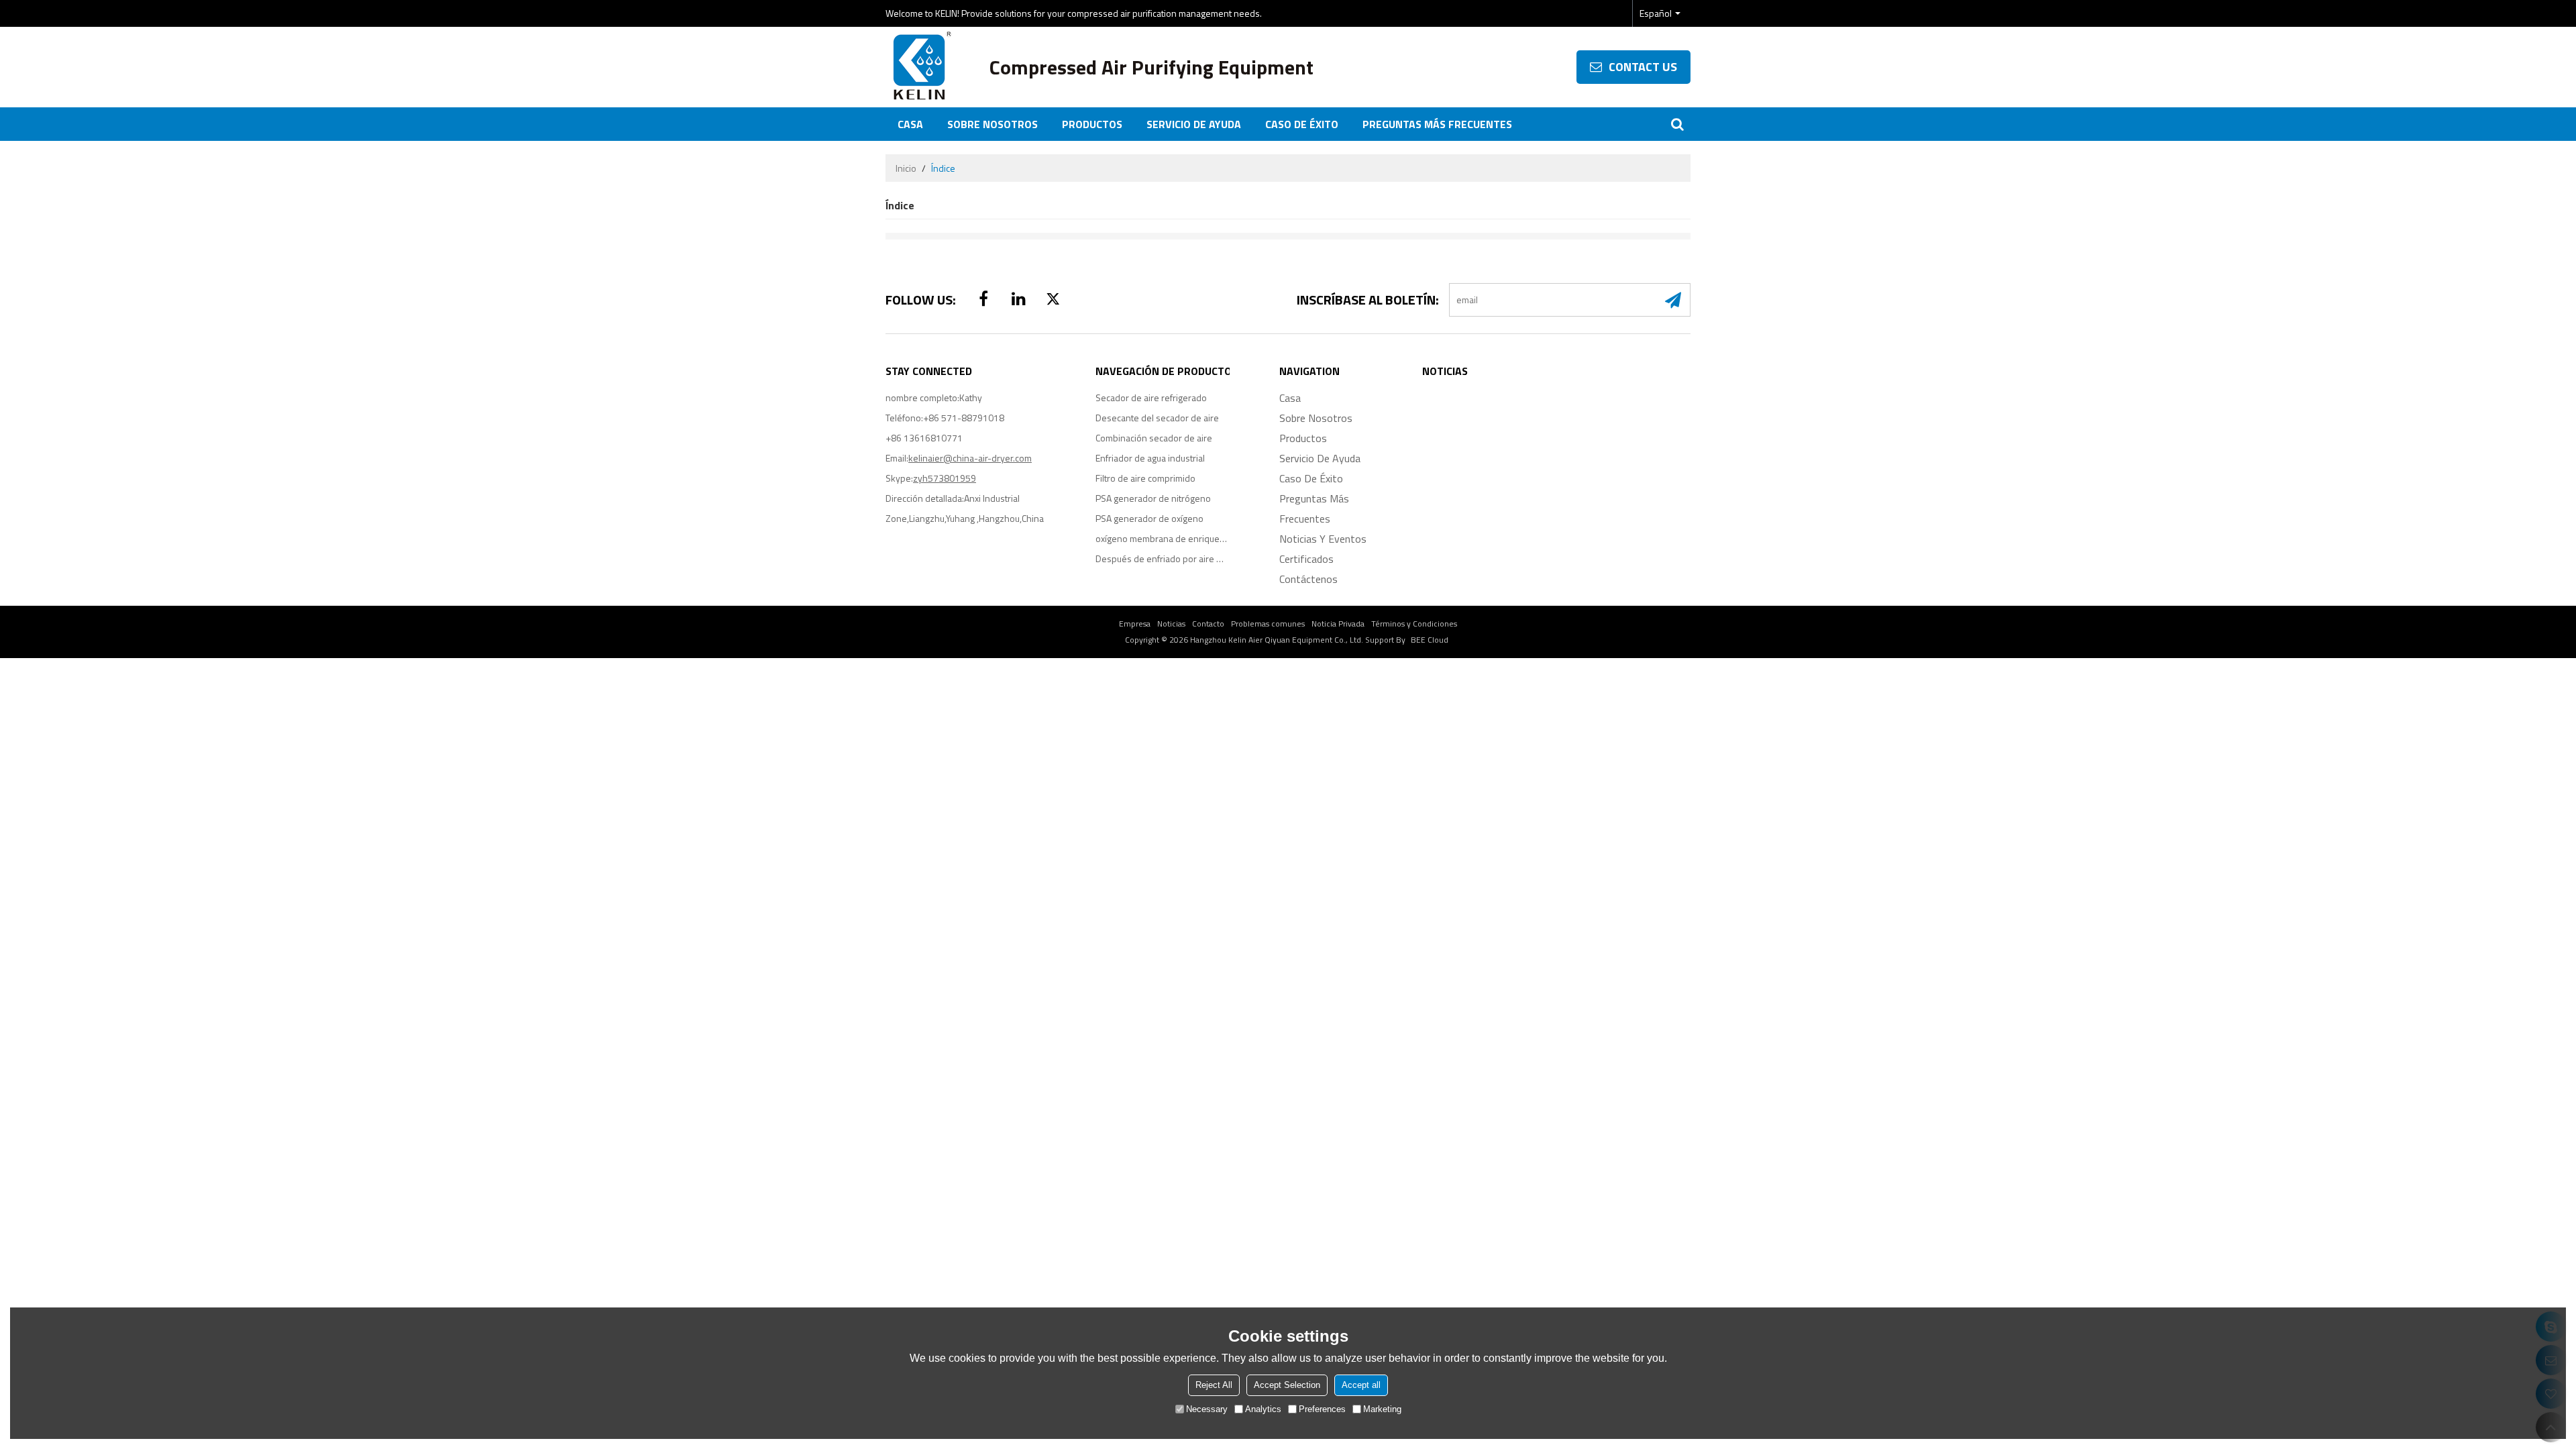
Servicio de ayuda (1194, 124)
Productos (1092, 124)
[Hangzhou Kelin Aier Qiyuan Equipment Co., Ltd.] (919, 67)
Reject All (1214, 1385)
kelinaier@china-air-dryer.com (970, 458)
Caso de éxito (1302, 124)
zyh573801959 (945, 478)
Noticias (1171, 624)
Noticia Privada (1338, 624)
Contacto (1208, 624)
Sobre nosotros (992, 124)
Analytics (1263, 1409)
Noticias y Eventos (1323, 539)
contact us (1643, 67)
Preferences (1322, 1409)
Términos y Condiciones (1414, 624)
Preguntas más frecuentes (1437, 124)
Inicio (906, 168)
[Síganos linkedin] (1018, 299)
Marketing (1382, 1409)
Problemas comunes (1268, 624)
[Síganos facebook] (983, 299)
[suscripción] (1673, 300)
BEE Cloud (1430, 640)
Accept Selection (1287, 1385)
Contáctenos (1308, 579)
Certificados (1306, 559)
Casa (910, 124)
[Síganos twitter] (1053, 299)
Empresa (1135, 624)
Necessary (1207, 1409)
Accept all (1361, 1385)
